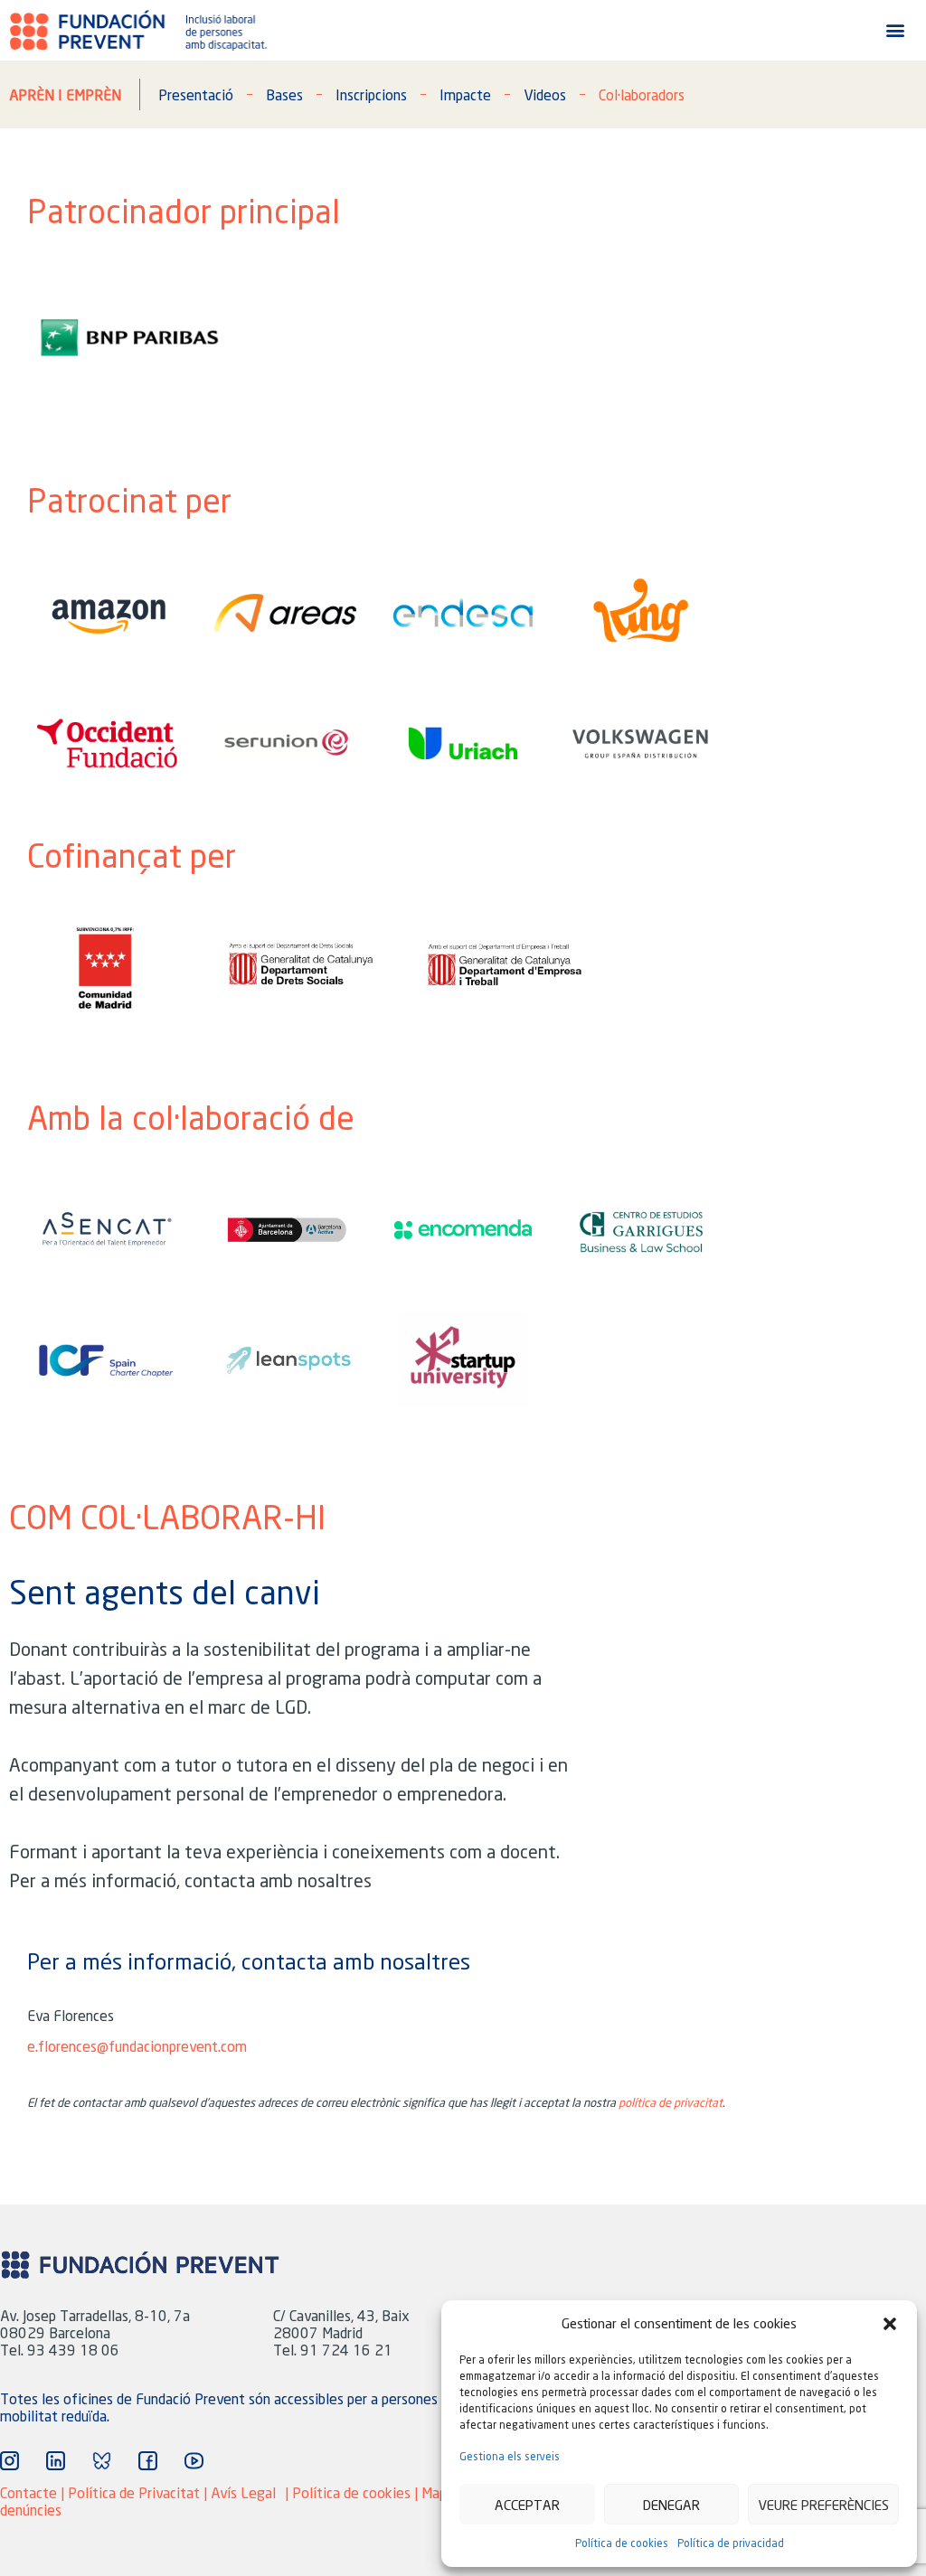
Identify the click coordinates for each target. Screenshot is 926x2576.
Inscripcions (371, 94)
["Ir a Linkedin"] (56, 2461)
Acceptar (527, 2505)
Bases (284, 94)
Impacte (465, 94)
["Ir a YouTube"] (194, 2461)
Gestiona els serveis (510, 2456)
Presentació (196, 94)
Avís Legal (243, 2492)
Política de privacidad (731, 2543)
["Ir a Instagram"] (9, 2461)
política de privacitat (671, 2102)
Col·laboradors (642, 94)
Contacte (28, 2492)
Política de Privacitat (134, 2492)
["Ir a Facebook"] (148, 2461)
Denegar (671, 2505)
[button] (890, 2324)
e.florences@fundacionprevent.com (137, 2046)
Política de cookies (622, 2543)
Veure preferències (823, 2505)
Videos (545, 94)
